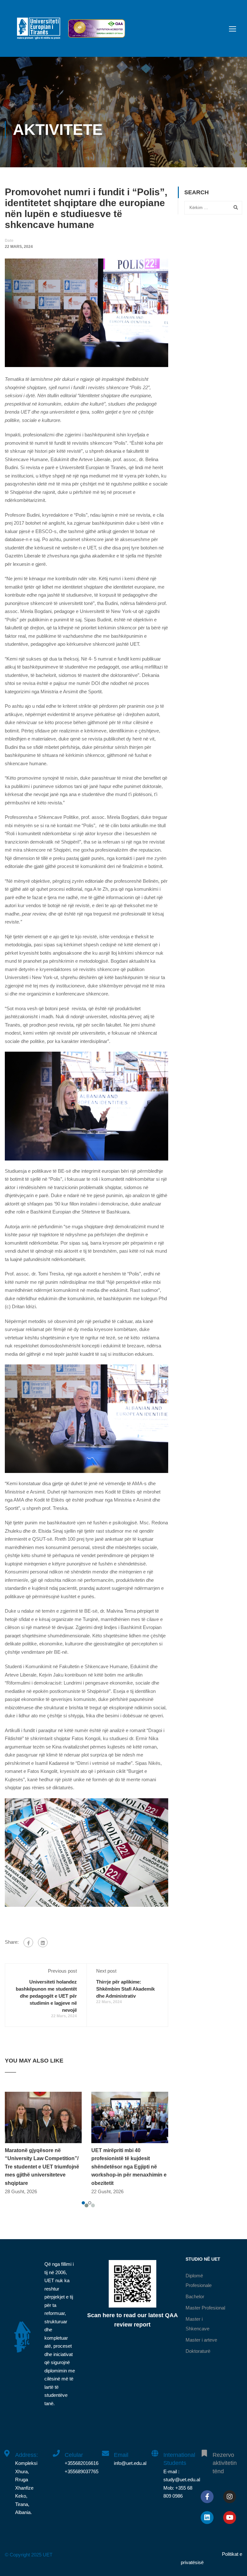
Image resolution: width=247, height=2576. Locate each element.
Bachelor (195, 2296)
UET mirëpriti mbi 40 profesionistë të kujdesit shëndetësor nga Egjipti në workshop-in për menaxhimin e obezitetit (129, 2167)
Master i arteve (201, 2340)
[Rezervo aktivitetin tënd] (204, 2450)
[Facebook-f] (207, 2497)
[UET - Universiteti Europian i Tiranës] (39, 32)
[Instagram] (230, 2497)
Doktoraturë (198, 2351)
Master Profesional (205, 2308)
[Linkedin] (207, 2518)
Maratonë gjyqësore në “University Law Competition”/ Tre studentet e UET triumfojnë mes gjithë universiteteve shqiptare (42, 2167)
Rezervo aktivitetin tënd (225, 2463)
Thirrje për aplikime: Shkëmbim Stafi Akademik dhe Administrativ (125, 1989)
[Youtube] (230, 2518)
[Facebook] (28, 1942)
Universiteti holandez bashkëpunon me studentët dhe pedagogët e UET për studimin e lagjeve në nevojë (46, 1996)
